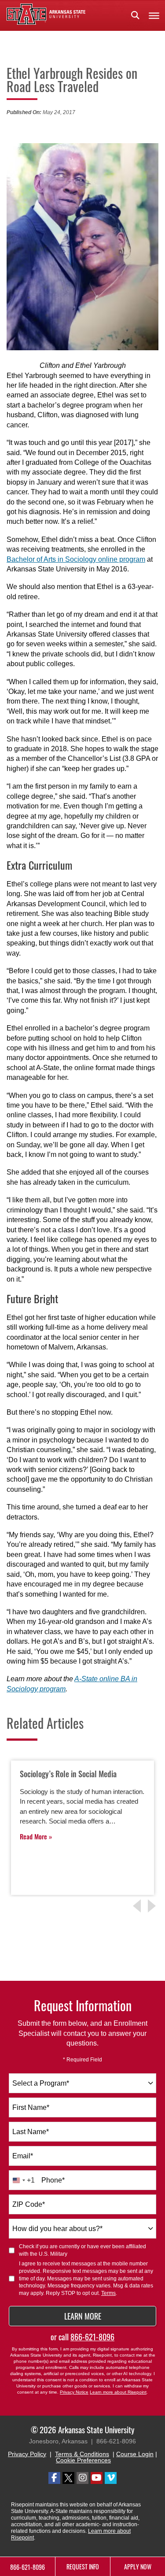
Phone (53, 2180)
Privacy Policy (27, 2454)
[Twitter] (68, 2478)
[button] (135, 15)
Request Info (83, 2567)
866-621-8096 (92, 2337)
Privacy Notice (74, 2392)
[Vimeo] (111, 2478)
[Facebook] (54, 2478)
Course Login (135, 2454)
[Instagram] (82, 2478)
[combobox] (82, 2083)
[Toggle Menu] (154, 15)
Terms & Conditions (82, 2454)
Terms (108, 2293)
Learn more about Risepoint (118, 2392)
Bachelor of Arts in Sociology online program (76, 559)
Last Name (31, 2132)
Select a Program (41, 2083)
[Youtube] (97, 2478)
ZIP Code (29, 2204)
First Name (31, 2107)
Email (23, 2156)
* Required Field (82, 2060)
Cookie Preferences (83, 2460)
